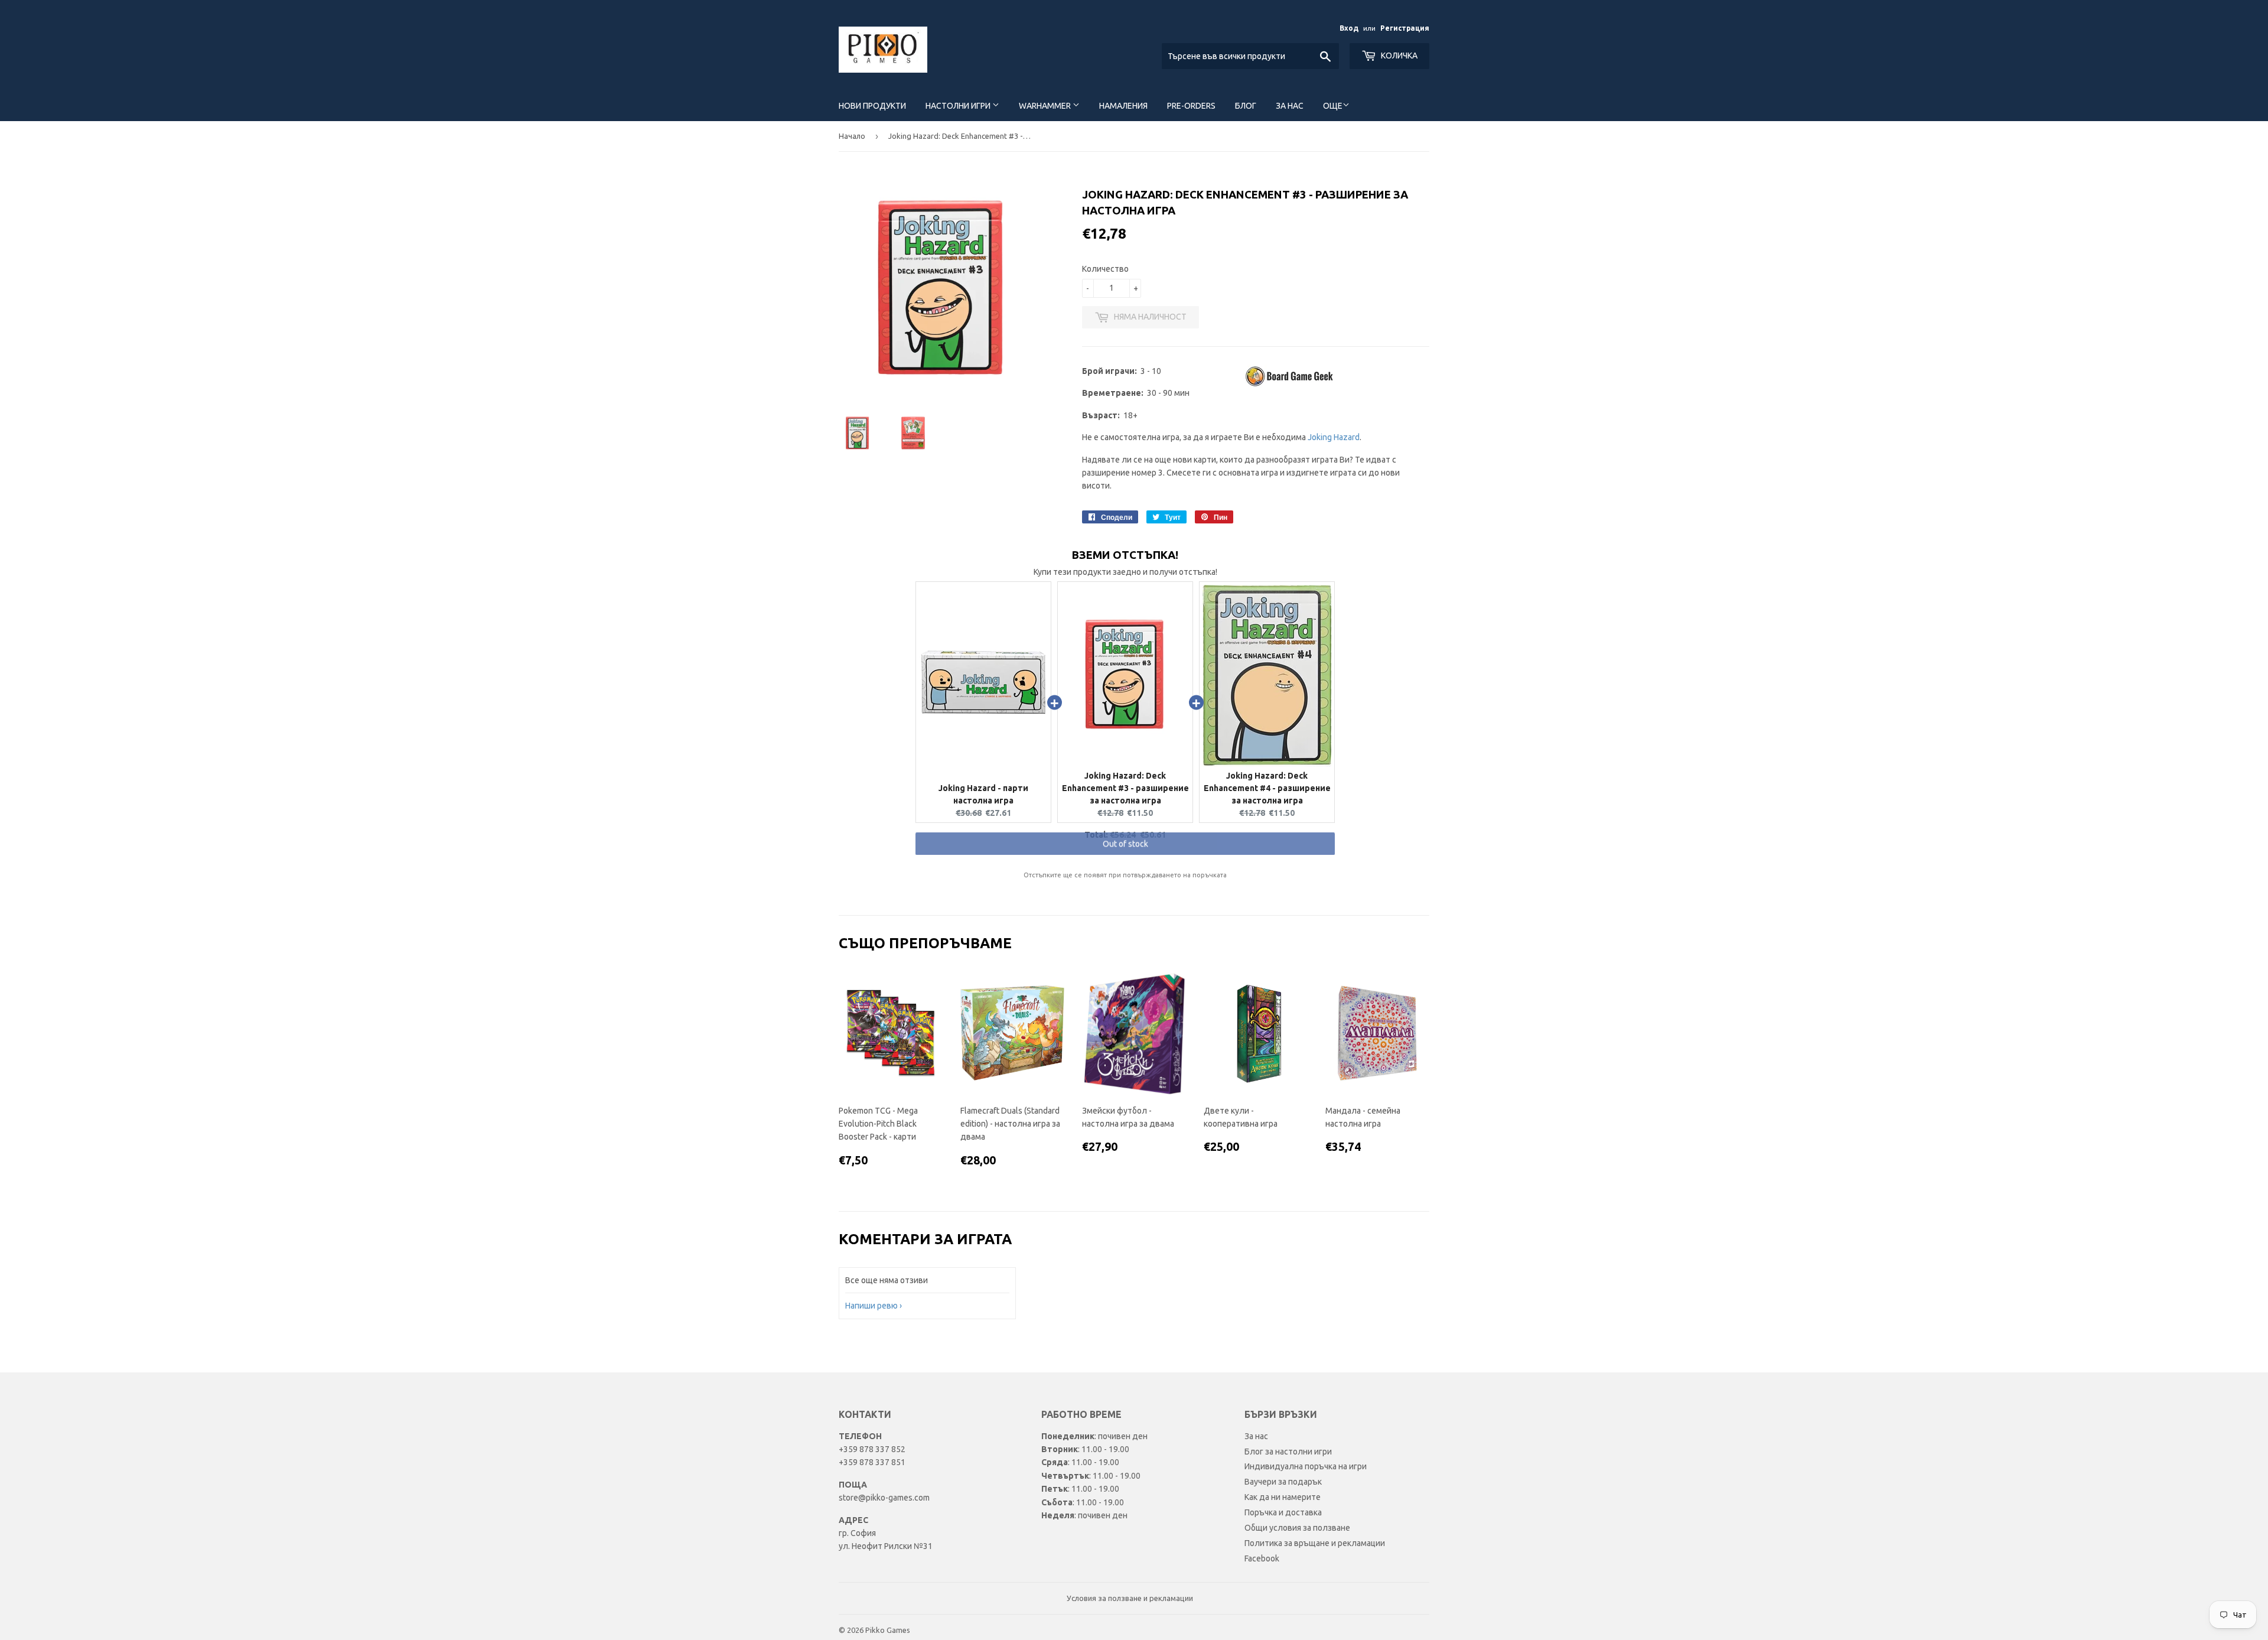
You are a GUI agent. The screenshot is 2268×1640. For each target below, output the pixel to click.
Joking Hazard (1334, 437)
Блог (1246, 106)
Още (1333, 106)
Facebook (1262, 1558)
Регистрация (1405, 28)
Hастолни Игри (959, 106)
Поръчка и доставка (1283, 1512)
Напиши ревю (871, 1306)
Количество (1105, 269)
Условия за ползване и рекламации (1130, 1598)
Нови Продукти (872, 106)
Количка (1398, 56)
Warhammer (1046, 106)
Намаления (1123, 106)
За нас (1290, 106)
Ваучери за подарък (1283, 1482)
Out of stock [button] (1125, 855)
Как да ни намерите (1283, 1497)
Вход (1349, 28)
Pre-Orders (1191, 106)
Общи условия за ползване (1297, 1528)
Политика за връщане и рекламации (1315, 1543)
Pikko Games (888, 1630)
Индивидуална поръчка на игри (1306, 1466)
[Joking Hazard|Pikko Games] (1291, 385)
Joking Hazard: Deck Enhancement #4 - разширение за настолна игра (1267, 788)
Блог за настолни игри (1288, 1452)
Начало (852, 136)
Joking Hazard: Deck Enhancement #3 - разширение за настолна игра (1125, 788)
